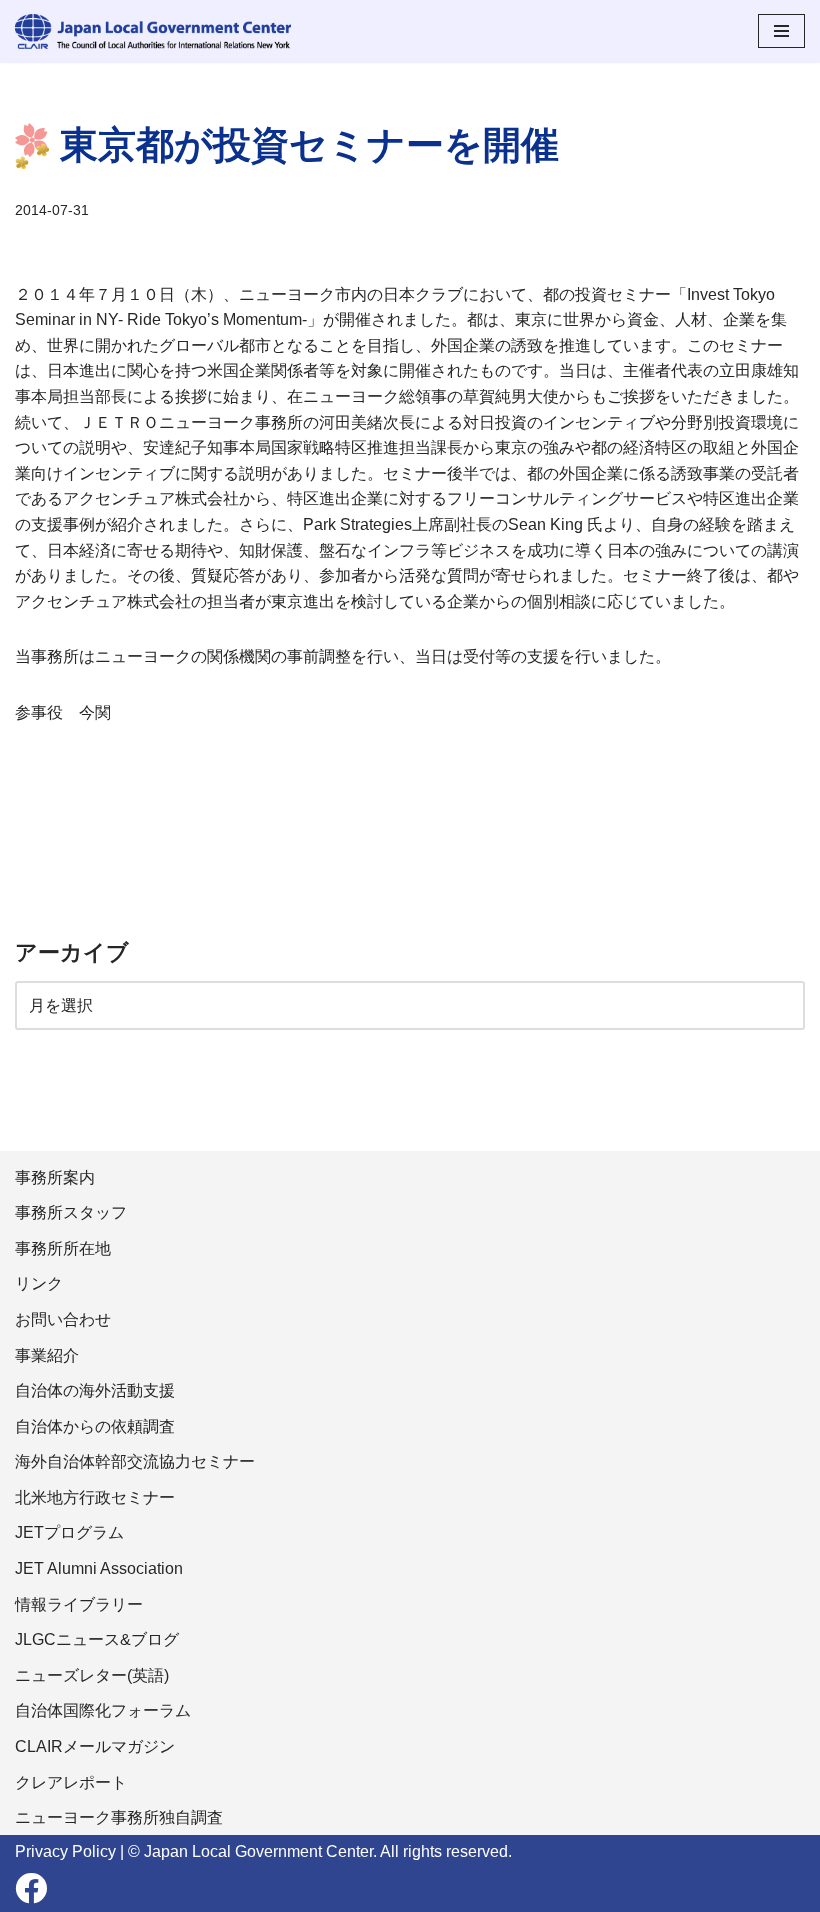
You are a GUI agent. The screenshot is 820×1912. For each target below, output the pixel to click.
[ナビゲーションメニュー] (781, 31)
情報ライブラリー (79, 1604)
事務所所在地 (63, 1248)
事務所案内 (55, 1177)
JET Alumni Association (99, 1568)
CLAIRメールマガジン (95, 1746)
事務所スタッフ (71, 1212)
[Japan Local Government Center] (153, 31)
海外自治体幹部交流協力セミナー (135, 1461)
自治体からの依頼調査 (95, 1426)
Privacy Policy (65, 1851)
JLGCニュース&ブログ (97, 1639)
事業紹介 (47, 1355)
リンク (39, 1283)
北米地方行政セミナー (95, 1497)
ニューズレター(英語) (92, 1675)
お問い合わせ (63, 1319)
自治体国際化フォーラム (103, 1710)
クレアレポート (71, 1782)
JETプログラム (69, 1532)
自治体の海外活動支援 (95, 1390)
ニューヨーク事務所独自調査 (119, 1817)
